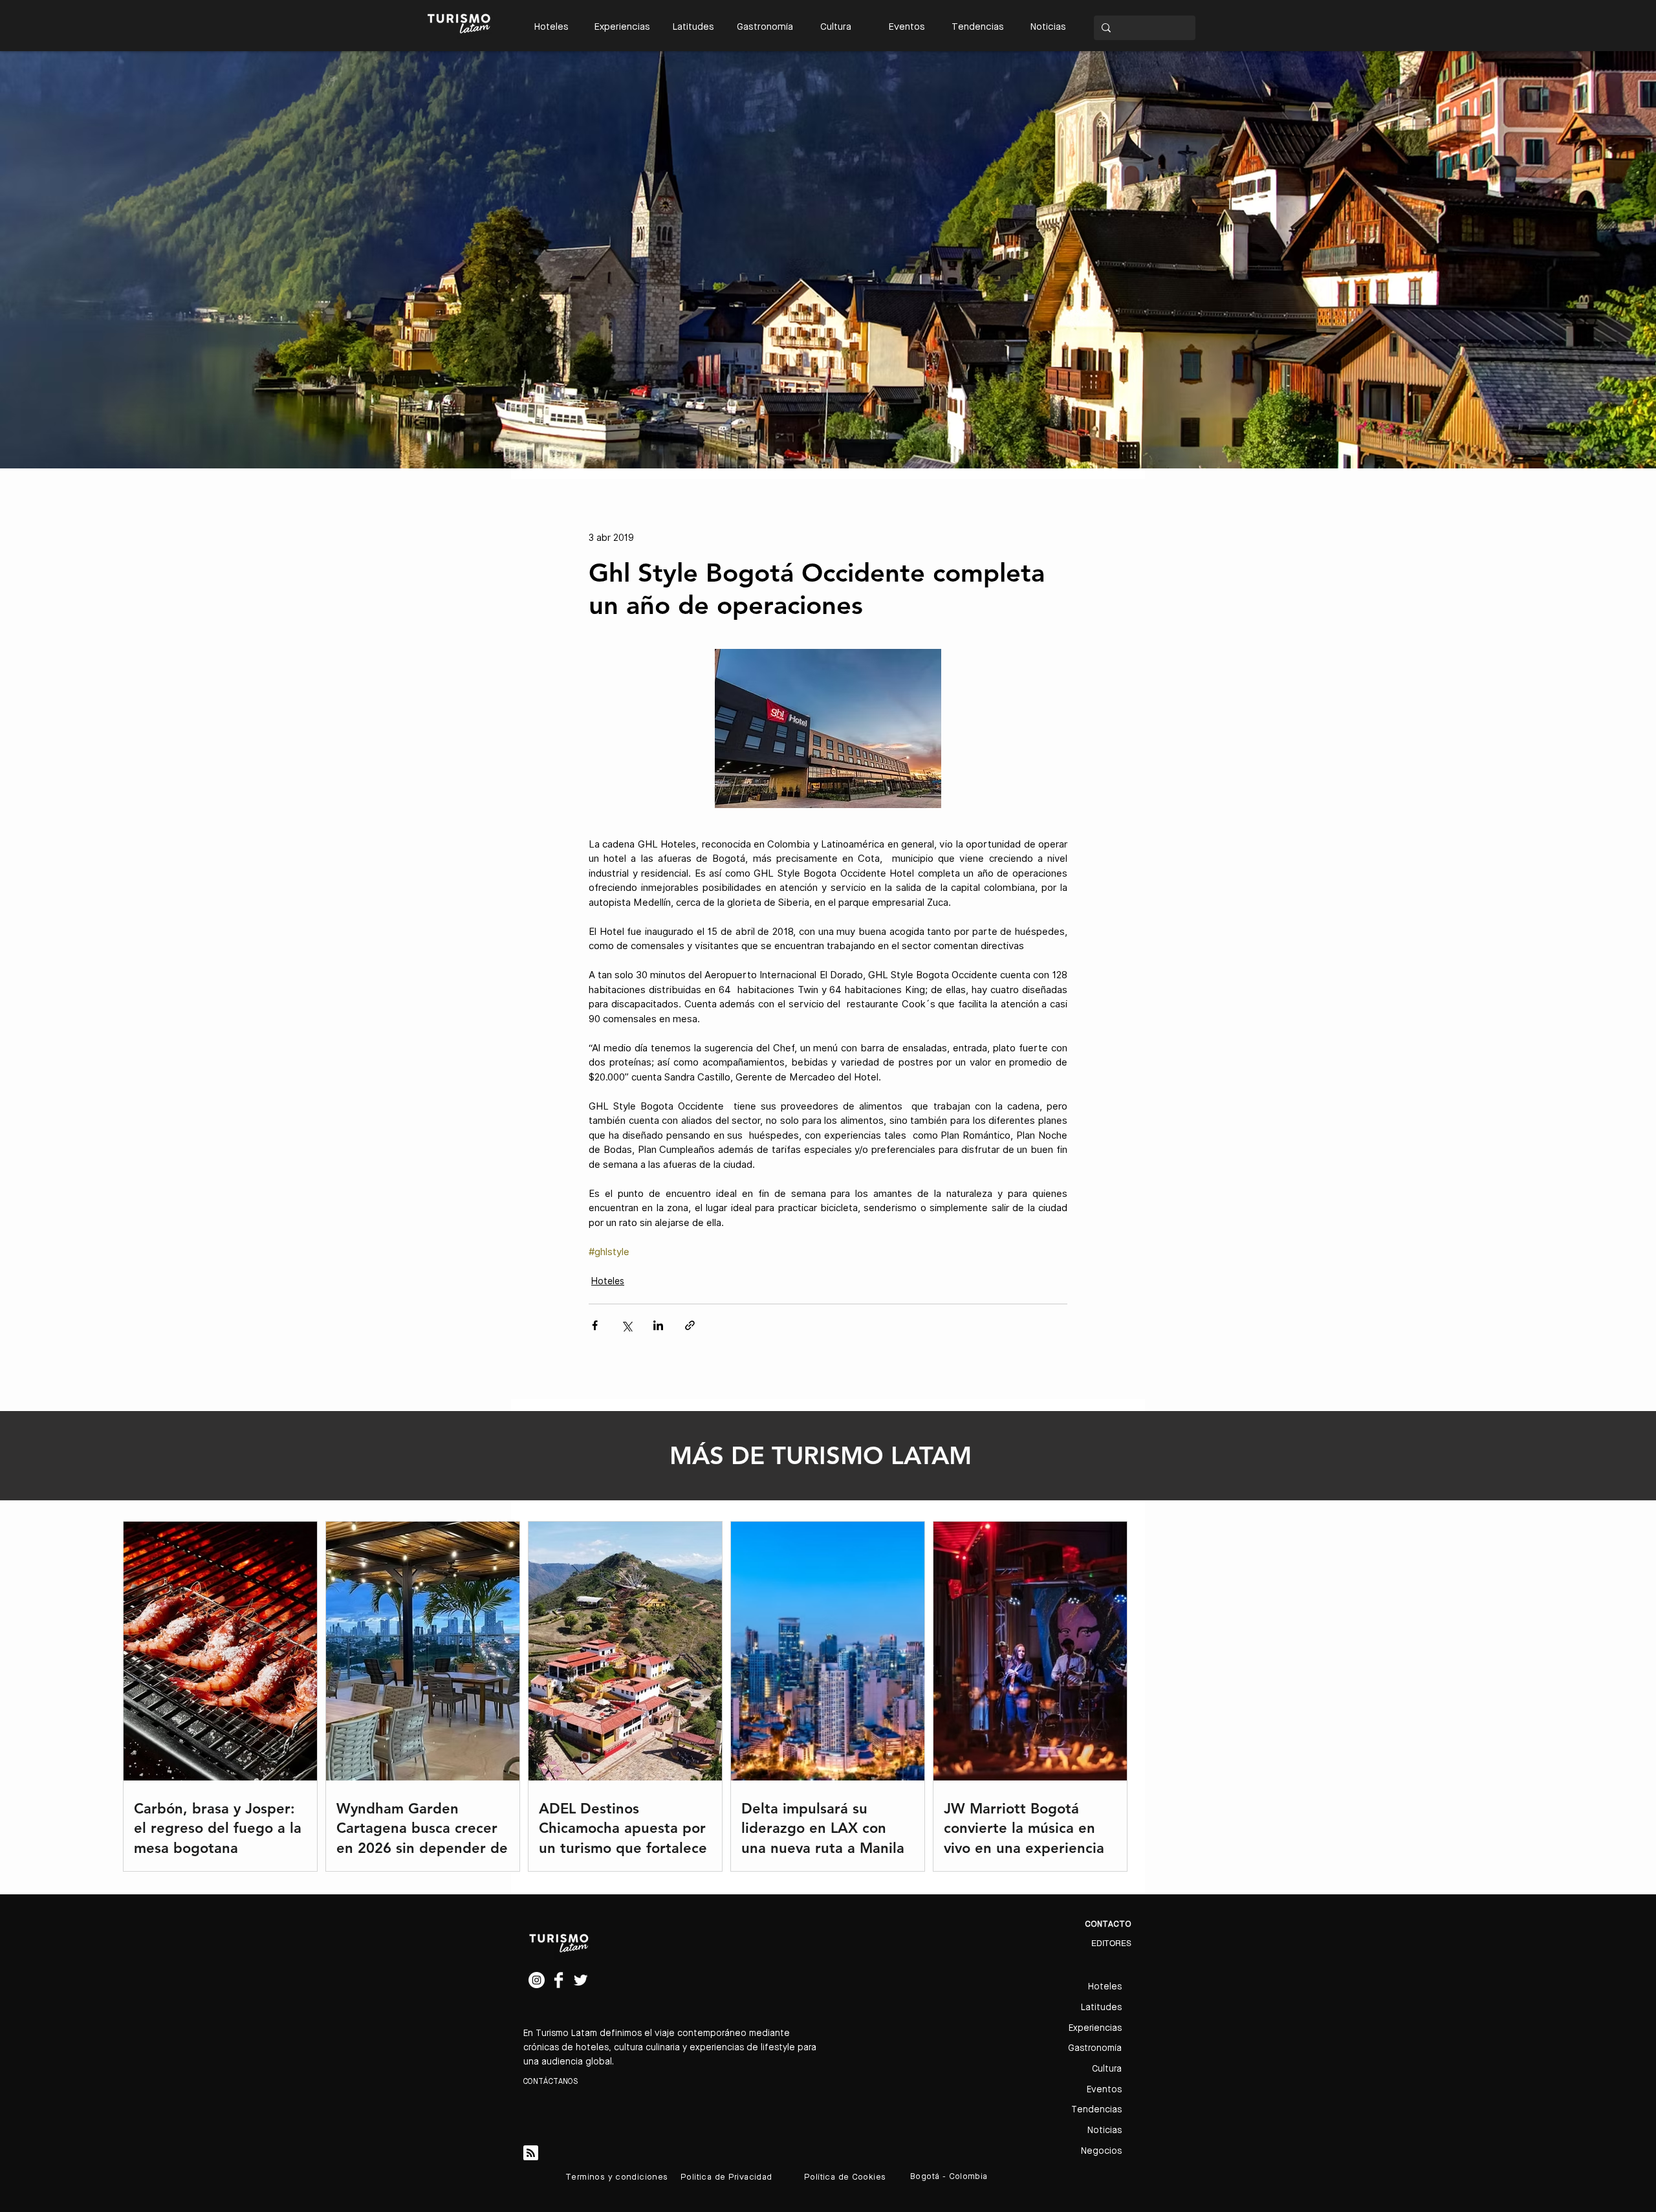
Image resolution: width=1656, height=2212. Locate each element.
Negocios (1101, 2151)
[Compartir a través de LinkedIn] (658, 1325)
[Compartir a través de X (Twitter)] (626, 1325)
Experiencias (1095, 2028)
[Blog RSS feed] (531, 2153)
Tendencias (1096, 2110)
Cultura (1107, 2069)
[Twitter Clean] (581, 1980)
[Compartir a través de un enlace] (690, 1325)
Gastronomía (1095, 2048)
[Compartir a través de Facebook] (595, 1325)
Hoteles (608, 1281)
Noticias (1105, 2130)
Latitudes (1101, 2008)
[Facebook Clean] (559, 1980)
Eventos (1104, 2090)
